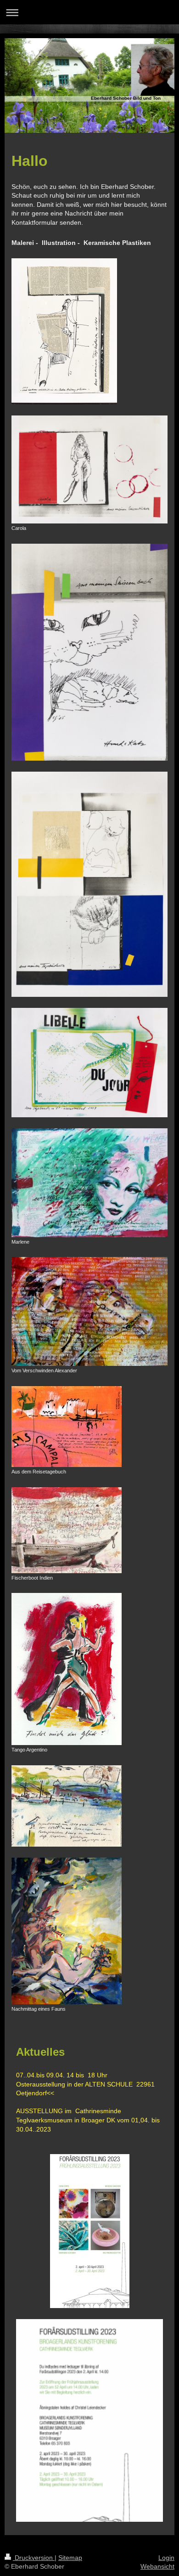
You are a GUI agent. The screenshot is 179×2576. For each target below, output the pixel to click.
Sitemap (70, 2558)
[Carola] (89, 469)
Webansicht (157, 2566)
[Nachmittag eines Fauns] (67, 1931)
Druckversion (34, 2558)
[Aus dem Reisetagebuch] (67, 1427)
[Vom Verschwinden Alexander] (89, 1311)
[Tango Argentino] (67, 1669)
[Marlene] (89, 1183)
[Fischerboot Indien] (67, 1530)
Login (166, 2558)
